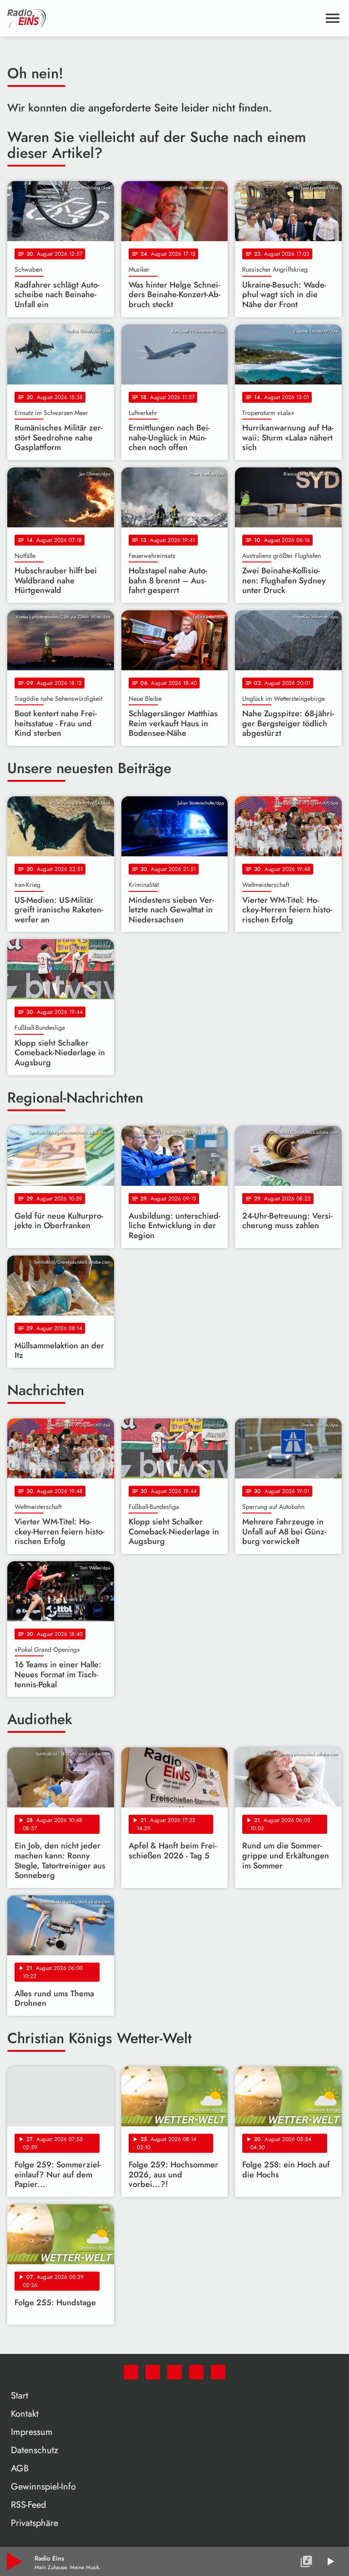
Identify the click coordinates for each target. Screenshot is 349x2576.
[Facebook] (153, 2372)
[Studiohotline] (218, 2372)
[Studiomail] (196, 2372)
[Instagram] (174, 2372)
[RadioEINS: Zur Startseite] (164, 18)
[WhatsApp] (131, 2372)
